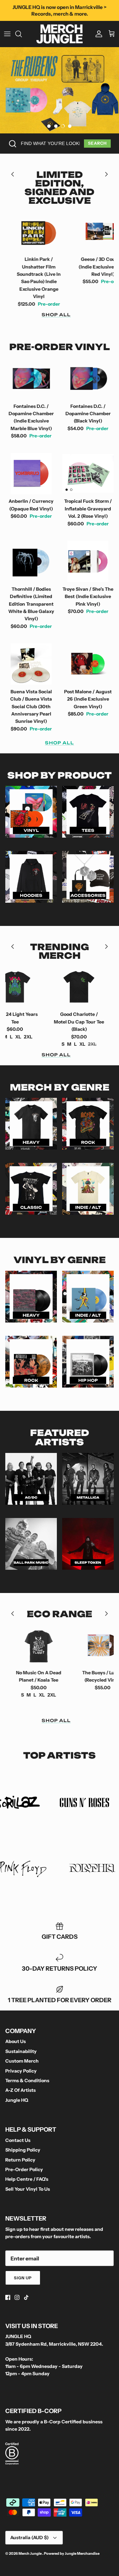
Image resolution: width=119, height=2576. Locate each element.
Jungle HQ (17, 2100)
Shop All (56, 315)
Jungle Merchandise (82, 2553)
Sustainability (21, 2051)
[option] (59, 90)
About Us (16, 2041)
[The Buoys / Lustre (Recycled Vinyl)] (73, 1645)
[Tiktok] (26, 2297)
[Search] (22, 34)
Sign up (23, 2278)
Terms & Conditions (27, 2081)
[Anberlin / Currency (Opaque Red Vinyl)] (31, 474)
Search (97, 143)
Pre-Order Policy (24, 2169)
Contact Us (18, 2140)
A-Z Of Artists (20, 2090)
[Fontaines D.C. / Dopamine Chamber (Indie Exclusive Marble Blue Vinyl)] (31, 379)
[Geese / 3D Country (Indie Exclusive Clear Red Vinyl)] (62, 232)
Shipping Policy (23, 2150)
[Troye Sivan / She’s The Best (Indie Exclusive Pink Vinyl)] (88, 561)
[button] (49, 126)
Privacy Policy (21, 2071)
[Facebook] (8, 2297)
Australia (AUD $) (29, 2538)
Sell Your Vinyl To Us (28, 2189)
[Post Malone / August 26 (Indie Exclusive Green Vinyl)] (88, 664)
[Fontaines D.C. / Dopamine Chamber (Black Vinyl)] (88, 379)
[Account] (97, 34)
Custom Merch (22, 2061)
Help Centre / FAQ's (27, 2179)
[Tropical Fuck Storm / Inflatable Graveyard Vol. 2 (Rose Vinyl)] (88, 474)
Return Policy (20, 2160)
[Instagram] (17, 2297)
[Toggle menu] (7, 34)
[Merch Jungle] (59, 34)
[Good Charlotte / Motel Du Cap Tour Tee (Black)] (50, 987)
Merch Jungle (30, 2553)
